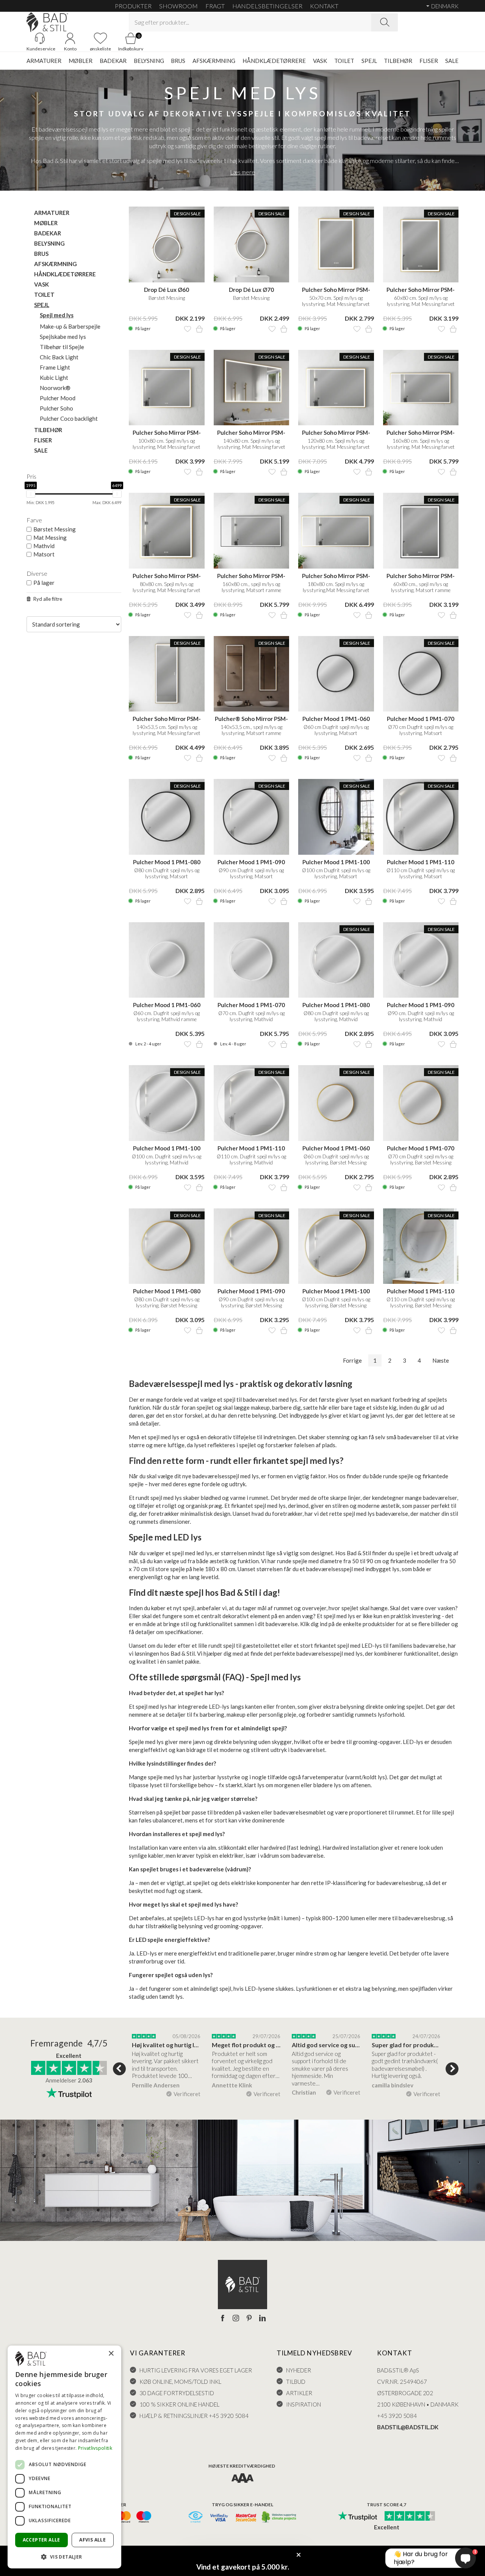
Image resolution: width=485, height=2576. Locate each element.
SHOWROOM (178, 6)
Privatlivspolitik (95, 2448)
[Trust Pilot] (357, 2516)
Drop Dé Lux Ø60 (167, 290)
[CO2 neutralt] (279, 2517)
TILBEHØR (398, 61)
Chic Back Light (59, 357)
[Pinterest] (249, 2319)
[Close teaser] (299, 2555)
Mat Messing (50, 537)
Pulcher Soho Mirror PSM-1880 (336, 576)
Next (452, 2069)
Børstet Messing (55, 529)
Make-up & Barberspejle (70, 326)
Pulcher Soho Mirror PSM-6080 (421, 290)
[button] (64, 2556)
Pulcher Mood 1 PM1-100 (336, 862)
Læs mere (243, 172)
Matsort (44, 554)
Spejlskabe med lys (63, 337)
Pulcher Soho (56, 408)
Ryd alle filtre (48, 599)
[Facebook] (223, 2319)
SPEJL (369, 61)
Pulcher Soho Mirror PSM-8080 (167, 576)
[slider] (31, 494)
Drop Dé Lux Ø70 (251, 290)
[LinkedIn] (262, 2319)
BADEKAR (113, 61)
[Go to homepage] (47, 22)
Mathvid (44, 546)
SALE (452, 61)
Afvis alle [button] (92, 2540)
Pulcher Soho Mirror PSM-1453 (167, 719)
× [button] (111, 2354)
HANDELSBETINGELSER (267, 6)
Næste (441, 1360)
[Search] (385, 22)
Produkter (133, 6)
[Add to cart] (199, 329)
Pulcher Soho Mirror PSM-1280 (336, 433)
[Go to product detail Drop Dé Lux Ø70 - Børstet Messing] (252, 244)
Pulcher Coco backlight (69, 418)
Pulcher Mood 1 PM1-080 (167, 862)
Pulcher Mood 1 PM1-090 (251, 862)
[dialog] (64, 2457)
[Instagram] (236, 2319)
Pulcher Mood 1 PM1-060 (336, 719)
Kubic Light (54, 378)
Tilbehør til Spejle (62, 347)
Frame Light (55, 367)
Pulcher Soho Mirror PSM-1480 (251, 433)
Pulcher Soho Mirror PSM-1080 (167, 433)
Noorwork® (55, 388)
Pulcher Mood (58, 398)
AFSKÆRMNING (214, 61)
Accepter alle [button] (41, 2540)
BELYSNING (149, 61)
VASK (320, 61)
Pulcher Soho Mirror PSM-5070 (336, 290)
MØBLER (81, 61)
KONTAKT (324, 6)
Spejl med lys (57, 315)
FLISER (429, 61)
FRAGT (215, 6)
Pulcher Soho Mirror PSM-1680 (421, 433)
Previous (119, 2069)
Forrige (352, 1360)
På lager (44, 583)
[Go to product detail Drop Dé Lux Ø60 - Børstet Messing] (167, 244)
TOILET (344, 61)
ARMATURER (44, 61)
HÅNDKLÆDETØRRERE (274, 61)
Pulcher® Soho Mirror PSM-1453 (251, 719)
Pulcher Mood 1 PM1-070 (421, 719)
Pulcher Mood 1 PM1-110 (421, 862)
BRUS (178, 61)
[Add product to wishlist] (188, 329)
